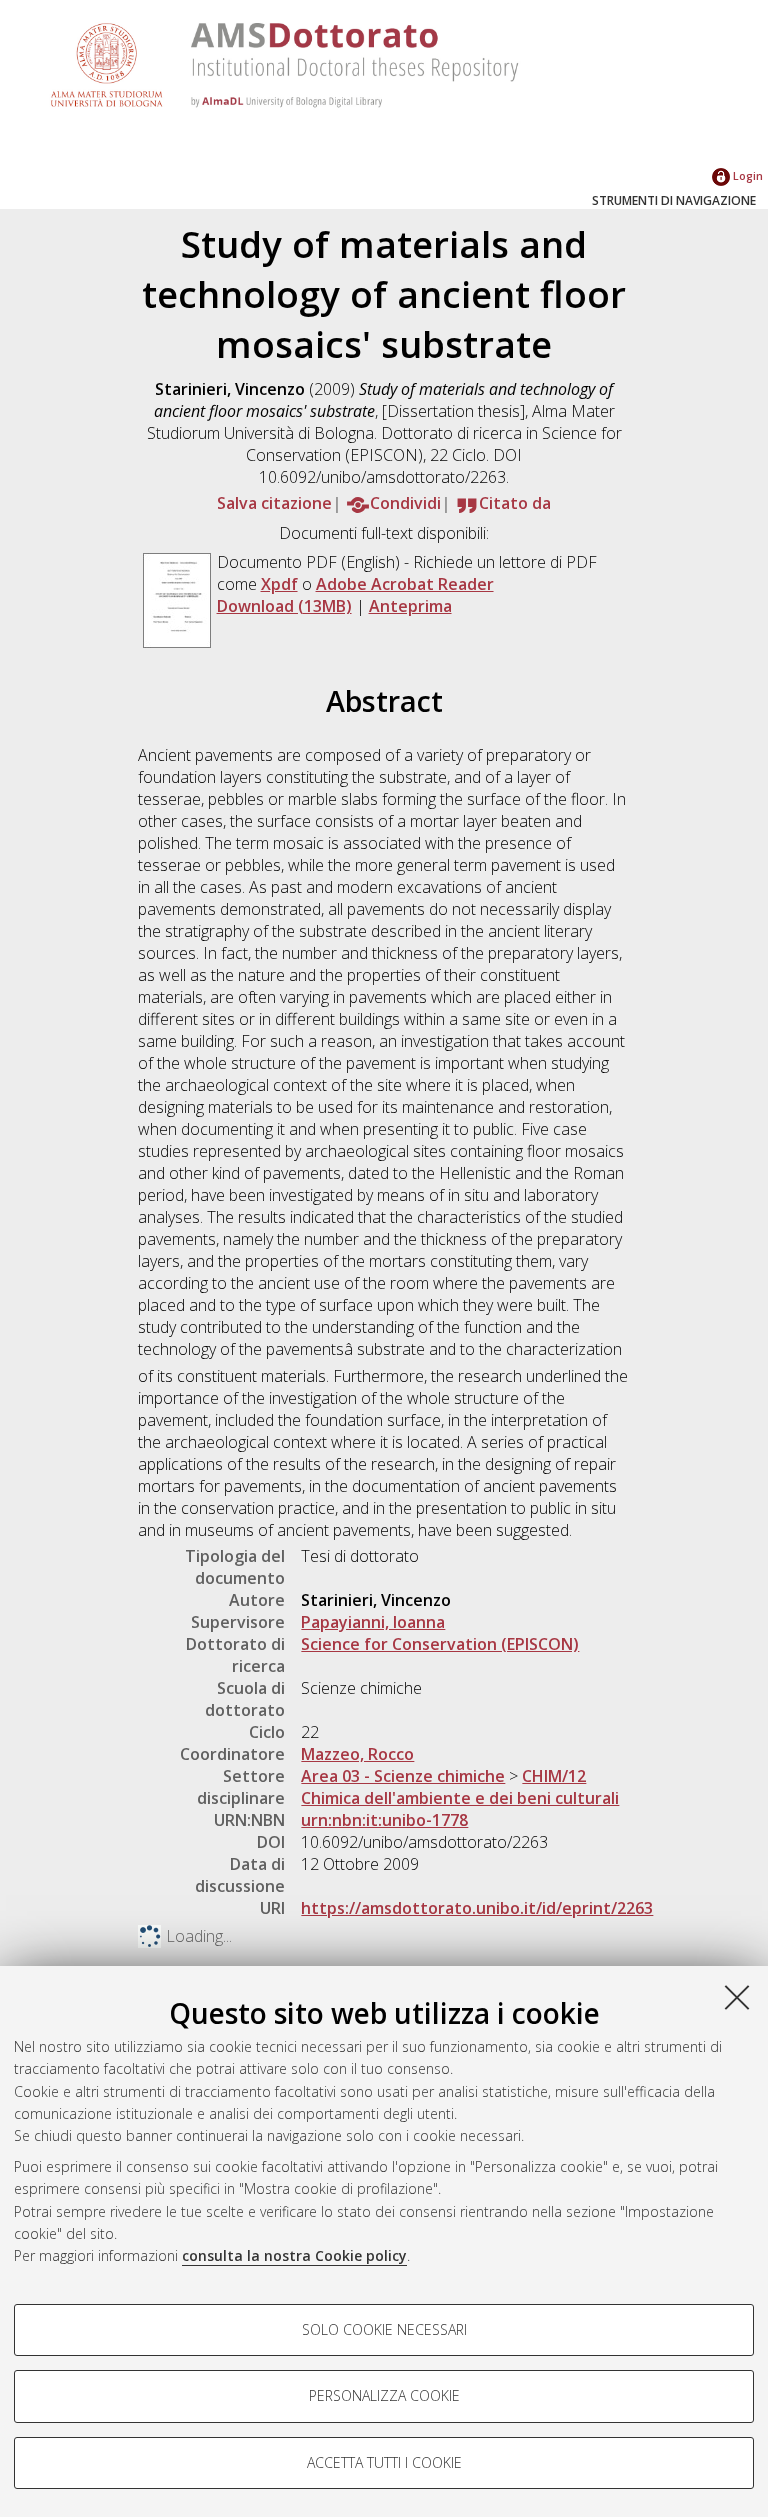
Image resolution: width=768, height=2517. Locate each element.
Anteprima (410, 606)
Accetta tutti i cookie (384, 2462)
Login (746, 175)
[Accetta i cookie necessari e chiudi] (737, 1997)
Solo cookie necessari (384, 2329)
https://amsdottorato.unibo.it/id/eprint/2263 (477, 1908)
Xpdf (279, 584)
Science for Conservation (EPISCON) (440, 1644)
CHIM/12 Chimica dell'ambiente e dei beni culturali (460, 1787)
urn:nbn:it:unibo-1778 (384, 1820)
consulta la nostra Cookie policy (294, 2255)
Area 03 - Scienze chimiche (403, 1776)
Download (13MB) (284, 606)
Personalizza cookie (384, 2395)
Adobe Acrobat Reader (405, 584)
